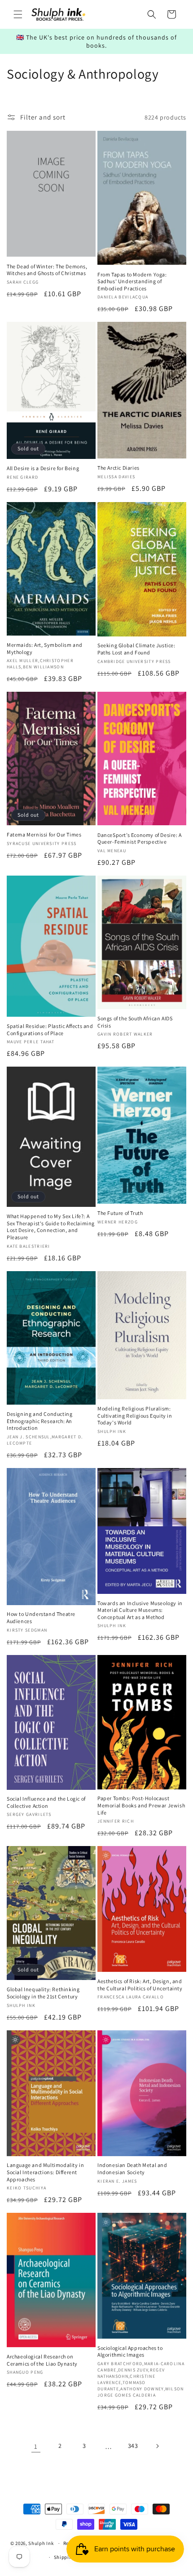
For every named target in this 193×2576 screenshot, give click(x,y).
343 (133, 2446)
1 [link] (36, 2446)
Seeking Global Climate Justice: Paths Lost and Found (136, 649)
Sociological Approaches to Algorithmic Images (130, 2351)
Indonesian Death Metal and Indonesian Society (132, 2169)
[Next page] (157, 2446)
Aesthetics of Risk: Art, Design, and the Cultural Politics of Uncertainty (140, 1985)
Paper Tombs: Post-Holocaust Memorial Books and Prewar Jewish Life (141, 1805)
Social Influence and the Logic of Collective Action (46, 1802)
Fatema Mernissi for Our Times (44, 834)
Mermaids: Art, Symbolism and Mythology (45, 648)
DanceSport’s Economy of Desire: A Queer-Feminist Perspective (140, 839)
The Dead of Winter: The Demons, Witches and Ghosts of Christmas (47, 270)
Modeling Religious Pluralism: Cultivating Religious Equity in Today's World (135, 1415)
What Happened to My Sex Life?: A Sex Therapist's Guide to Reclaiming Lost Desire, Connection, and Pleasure (51, 1227)
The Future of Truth (120, 1213)
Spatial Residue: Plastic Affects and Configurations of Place (50, 1030)
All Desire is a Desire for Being (43, 468)
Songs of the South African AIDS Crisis (135, 1022)
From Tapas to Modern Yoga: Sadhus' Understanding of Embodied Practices (132, 281)
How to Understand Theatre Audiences (41, 1617)
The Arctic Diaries (118, 468)
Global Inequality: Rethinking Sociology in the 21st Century (43, 1993)
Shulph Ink (41, 2543)
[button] (18, 14)
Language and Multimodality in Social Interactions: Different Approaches (45, 2172)
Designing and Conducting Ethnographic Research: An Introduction (39, 1421)
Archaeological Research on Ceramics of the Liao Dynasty (42, 2360)
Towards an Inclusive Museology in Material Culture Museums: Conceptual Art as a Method (140, 1610)
